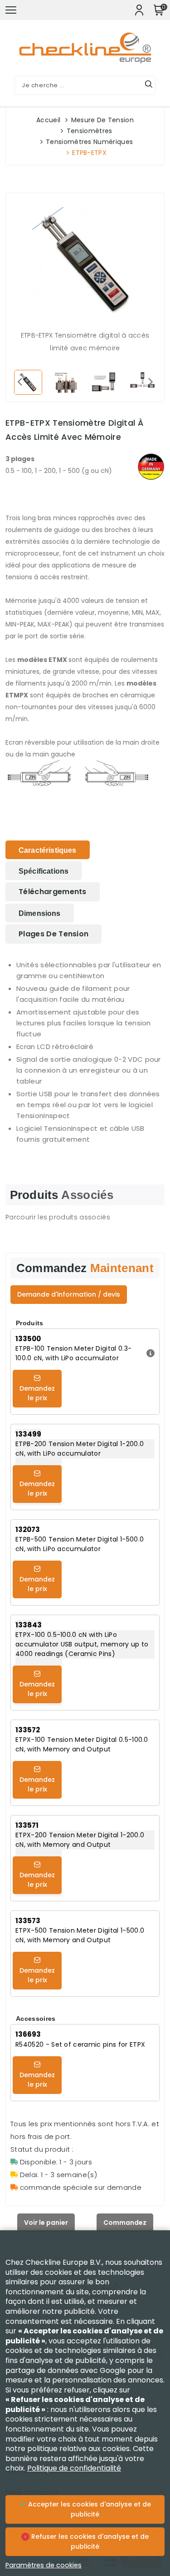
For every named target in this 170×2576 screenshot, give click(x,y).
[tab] (48, 850)
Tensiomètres (90, 131)
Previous (19, 381)
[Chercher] (149, 85)
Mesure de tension (102, 120)
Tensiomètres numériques (89, 142)
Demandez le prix (37, 1393)
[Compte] (139, 10)
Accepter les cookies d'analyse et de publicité (89, 2509)
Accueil (48, 120)
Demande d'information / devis (69, 1294)
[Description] (149, 1353)
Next (151, 381)
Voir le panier (46, 2223)
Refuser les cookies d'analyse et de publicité (89, 2541)
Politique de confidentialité (74, 2468)
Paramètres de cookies (44, 2565)
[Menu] (11, 10)
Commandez (125, 2223)
